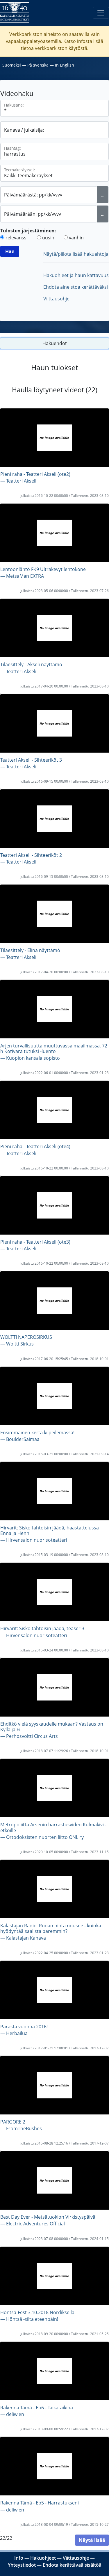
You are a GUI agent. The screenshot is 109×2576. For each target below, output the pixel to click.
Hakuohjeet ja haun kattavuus (76, 275)
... (103, 195)
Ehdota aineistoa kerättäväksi (76, 287)
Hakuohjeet (43, 2558)
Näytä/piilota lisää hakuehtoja (76, 254)
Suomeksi (12, 65)
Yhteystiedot (22, 2565)
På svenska (38, 65)
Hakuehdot (55, 343)
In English (65, 65)
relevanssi (17, 238)
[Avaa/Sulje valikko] (101, 13)
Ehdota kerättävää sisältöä (72, 2565)
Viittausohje (56, 299)
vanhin (76, 238)
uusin (48, 238)
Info (19, 2558)
